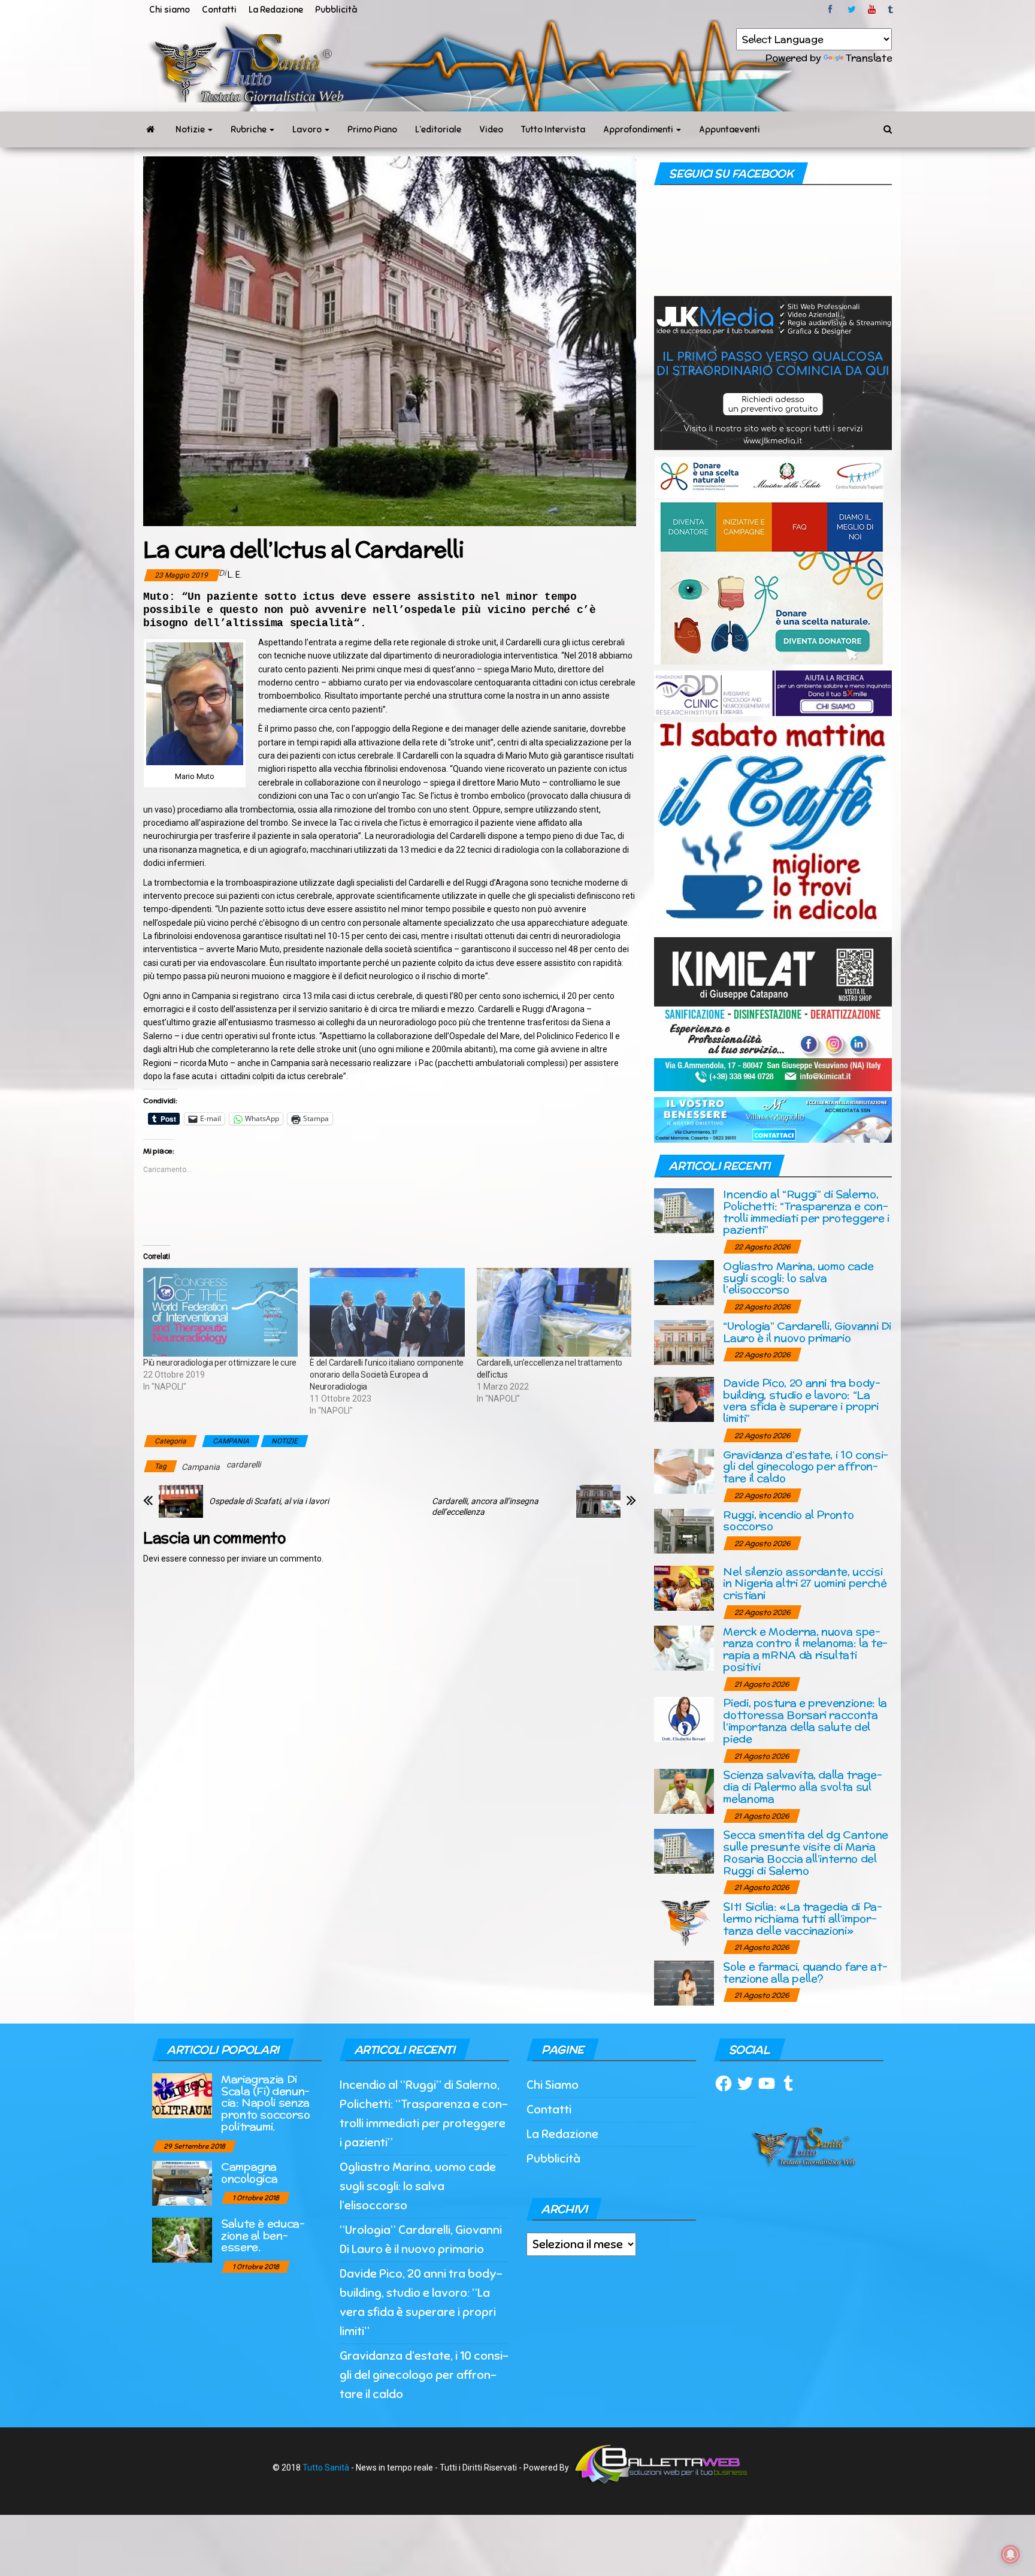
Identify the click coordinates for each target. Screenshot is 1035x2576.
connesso (207, 1559)
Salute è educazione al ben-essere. (263, 2235)
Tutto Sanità (326, 2468)
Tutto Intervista (553, 129)
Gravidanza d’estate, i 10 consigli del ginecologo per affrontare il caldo (806, 1467)
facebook (832, 10)
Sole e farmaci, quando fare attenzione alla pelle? (805, 1972)
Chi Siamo (553, 2085)
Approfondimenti (639, 129)
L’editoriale (438, 129)
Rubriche (249, 129)
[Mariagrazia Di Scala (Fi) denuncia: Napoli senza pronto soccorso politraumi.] (182, 2095)
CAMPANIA (231, 1441)
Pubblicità (336, 10)
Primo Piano (372, 129)
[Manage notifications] (1010, 2554)
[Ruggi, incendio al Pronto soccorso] (684, 1530)
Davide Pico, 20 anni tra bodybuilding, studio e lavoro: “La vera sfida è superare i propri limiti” (802, 1400)
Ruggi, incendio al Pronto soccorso (788, 1520)
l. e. (235, 575)
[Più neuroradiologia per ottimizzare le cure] (220, 1312)
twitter (852, 10)
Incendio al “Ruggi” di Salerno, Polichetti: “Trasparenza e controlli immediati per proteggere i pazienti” (806, 1212)
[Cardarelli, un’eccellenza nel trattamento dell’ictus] (554, 1312)
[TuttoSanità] (150, 129)
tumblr (891, 10)
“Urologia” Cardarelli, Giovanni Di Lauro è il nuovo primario (807, 1332)
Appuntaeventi (730, 129)
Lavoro (308, 129)
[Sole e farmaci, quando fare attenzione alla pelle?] (684, 1982)
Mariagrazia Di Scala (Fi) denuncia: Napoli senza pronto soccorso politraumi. (266, 2103)
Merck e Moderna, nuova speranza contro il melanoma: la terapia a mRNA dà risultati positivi (805, 1649)
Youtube (872, 10)
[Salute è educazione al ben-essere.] (182, 2239)
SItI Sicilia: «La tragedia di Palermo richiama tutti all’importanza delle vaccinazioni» (802, 1918)
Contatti (219, 10)
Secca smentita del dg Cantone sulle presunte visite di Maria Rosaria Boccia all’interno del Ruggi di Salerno (806, 1852)
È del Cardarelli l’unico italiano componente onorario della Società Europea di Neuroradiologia (387, 1375)
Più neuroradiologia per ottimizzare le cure (220, 1363)
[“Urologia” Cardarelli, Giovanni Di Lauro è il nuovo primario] (684, 1341)
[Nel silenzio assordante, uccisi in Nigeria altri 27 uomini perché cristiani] (684, 1587)
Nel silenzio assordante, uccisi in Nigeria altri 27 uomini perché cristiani (805, 1583)
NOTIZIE (285, 1441)
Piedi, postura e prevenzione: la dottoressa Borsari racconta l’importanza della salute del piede (805, 1720)
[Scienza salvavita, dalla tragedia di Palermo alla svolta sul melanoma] (684, 1791)
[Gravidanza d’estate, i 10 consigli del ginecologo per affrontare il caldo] (684, 1470)
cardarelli (243, 1464)
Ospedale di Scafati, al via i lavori (269, 1501)
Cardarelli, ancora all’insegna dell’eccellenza (485, 1506)
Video (491, 129)
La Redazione (276, 10)
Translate (869, 58)
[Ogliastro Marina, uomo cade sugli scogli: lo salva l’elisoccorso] (684, 1281)
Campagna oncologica (249, 2172)
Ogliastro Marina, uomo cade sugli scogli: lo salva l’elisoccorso (798, 1278)
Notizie (191, 129)
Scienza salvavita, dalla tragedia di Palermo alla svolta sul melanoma (802, 1787)
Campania (201, 1467)
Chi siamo (170, 10)
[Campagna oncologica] (182, 2182)
